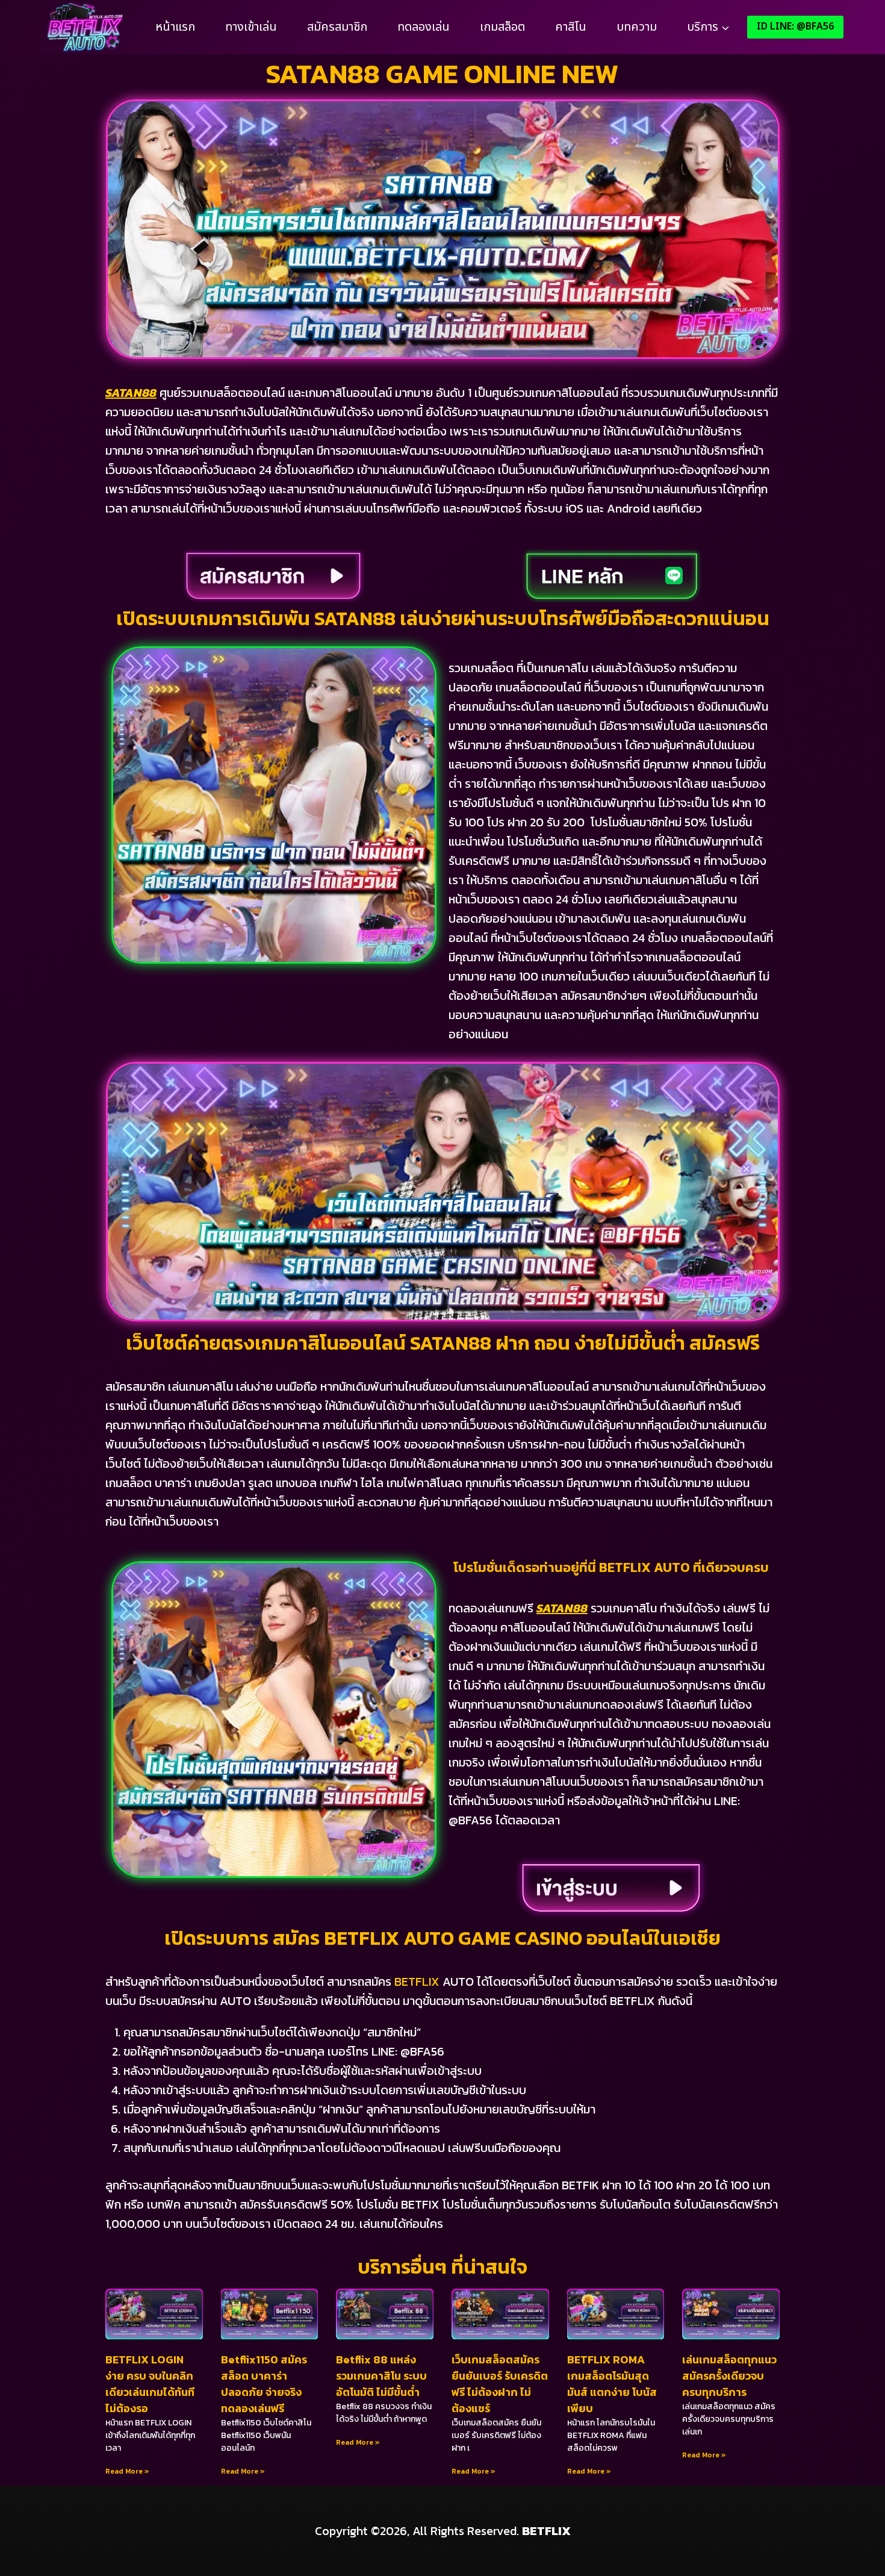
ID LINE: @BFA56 (795, 27)
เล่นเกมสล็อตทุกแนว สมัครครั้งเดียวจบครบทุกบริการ (729, 2376)
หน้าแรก (175, 27)
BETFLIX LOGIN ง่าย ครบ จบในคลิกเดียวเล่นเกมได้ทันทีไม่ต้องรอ (150, 2384)
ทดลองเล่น (424, 27)
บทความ (637, 27)
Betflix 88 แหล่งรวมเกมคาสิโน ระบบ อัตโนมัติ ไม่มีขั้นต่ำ (381, 2376)
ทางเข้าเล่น (251, 27)
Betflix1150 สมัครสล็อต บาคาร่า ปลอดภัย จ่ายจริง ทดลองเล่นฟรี (264, 2384)
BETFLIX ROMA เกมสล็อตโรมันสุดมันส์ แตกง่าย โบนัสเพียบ (612, 2384)
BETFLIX (417, 1982)
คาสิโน (571, 27)
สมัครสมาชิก (337, 27)
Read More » (127, 2471)
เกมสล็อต (502, 27)
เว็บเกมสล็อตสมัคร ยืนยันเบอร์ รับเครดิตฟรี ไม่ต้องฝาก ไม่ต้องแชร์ (500, 2384)
